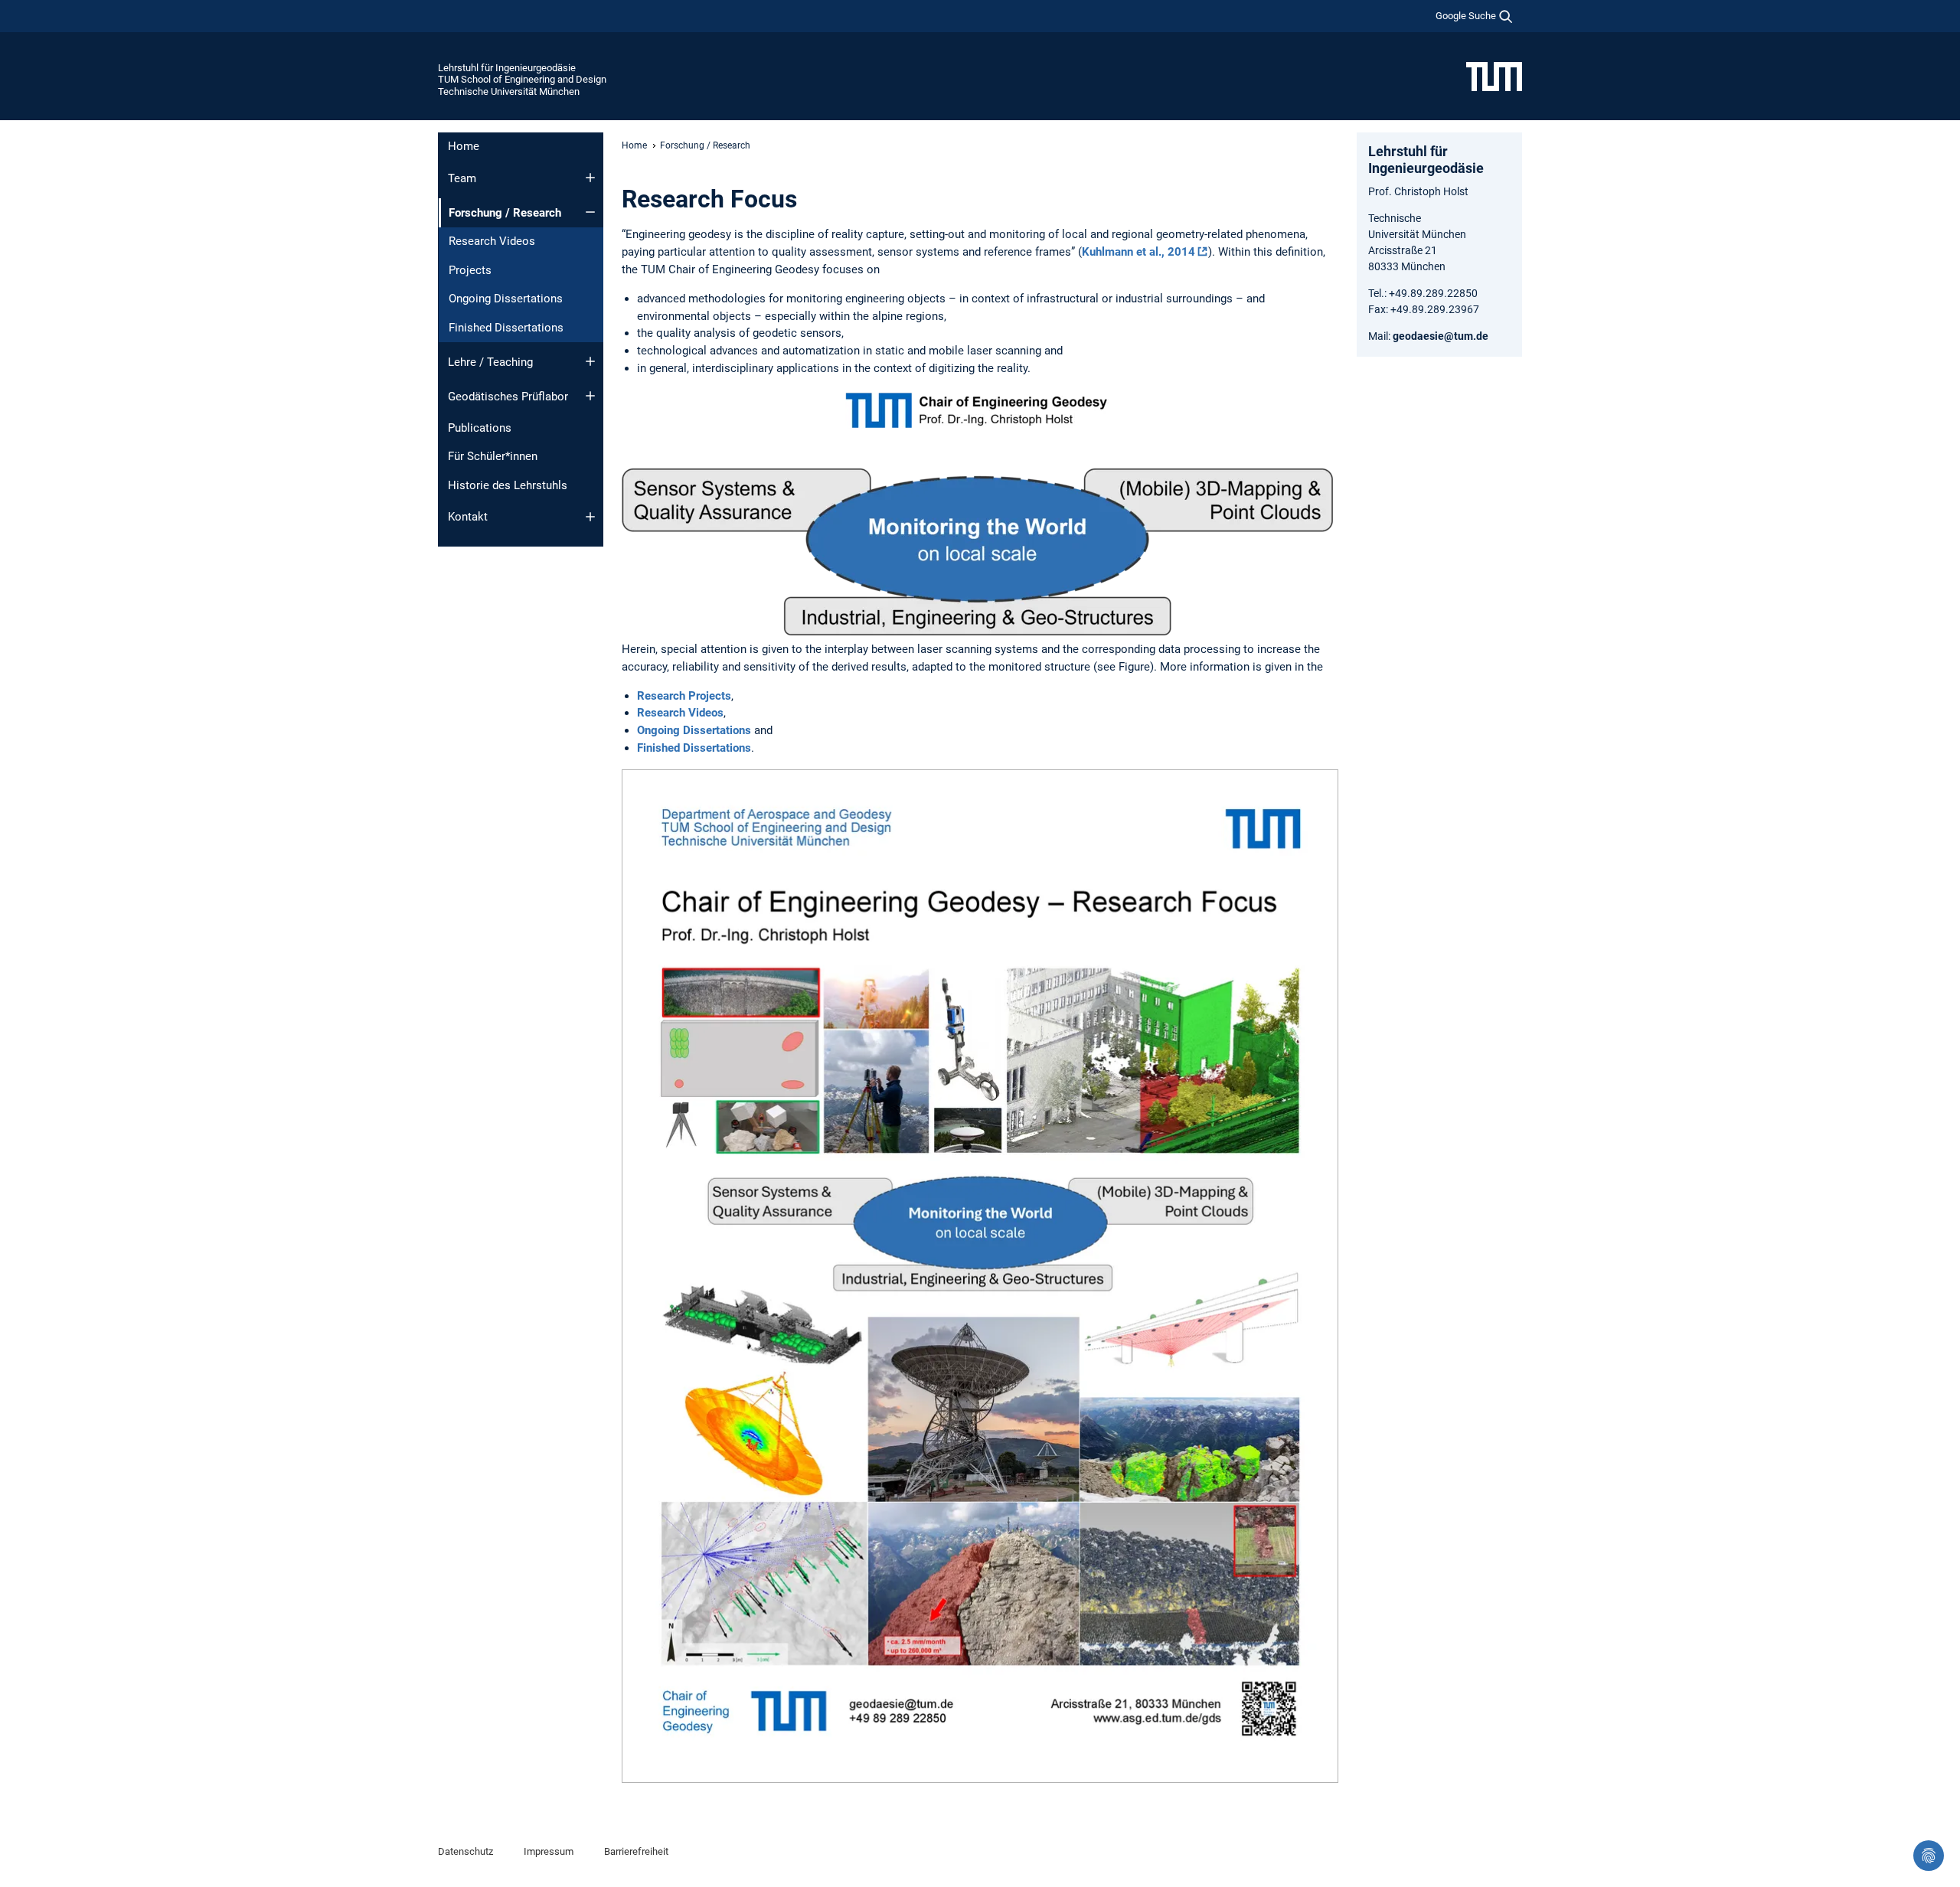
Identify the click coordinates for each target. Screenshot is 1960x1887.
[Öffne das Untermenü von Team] (590, 178)
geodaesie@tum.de (1441, 336)
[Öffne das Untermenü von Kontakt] (590, 517)
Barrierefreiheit (636, 1851)
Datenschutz (465, 1851)
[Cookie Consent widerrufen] (1929, 1856)
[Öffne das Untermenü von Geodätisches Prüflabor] (590, 396)
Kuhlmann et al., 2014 (1138, 252)
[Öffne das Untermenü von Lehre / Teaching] (590, 361)
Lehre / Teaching (490, 362)
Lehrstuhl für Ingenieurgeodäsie (507, 68)
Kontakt (468, 517)
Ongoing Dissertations (506, 299)
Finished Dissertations (506, 328)
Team (462, 178)
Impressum (549, 1851)
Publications (480, 428)
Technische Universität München (509, 91)
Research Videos (492, 241)
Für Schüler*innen (493, 456)
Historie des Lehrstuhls (508, 485)
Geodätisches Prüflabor (508, 397)
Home (464, 146)
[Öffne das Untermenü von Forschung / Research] (590, 212)
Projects (470, 270)
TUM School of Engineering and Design (522, 79)
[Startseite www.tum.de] (1494, 76)
